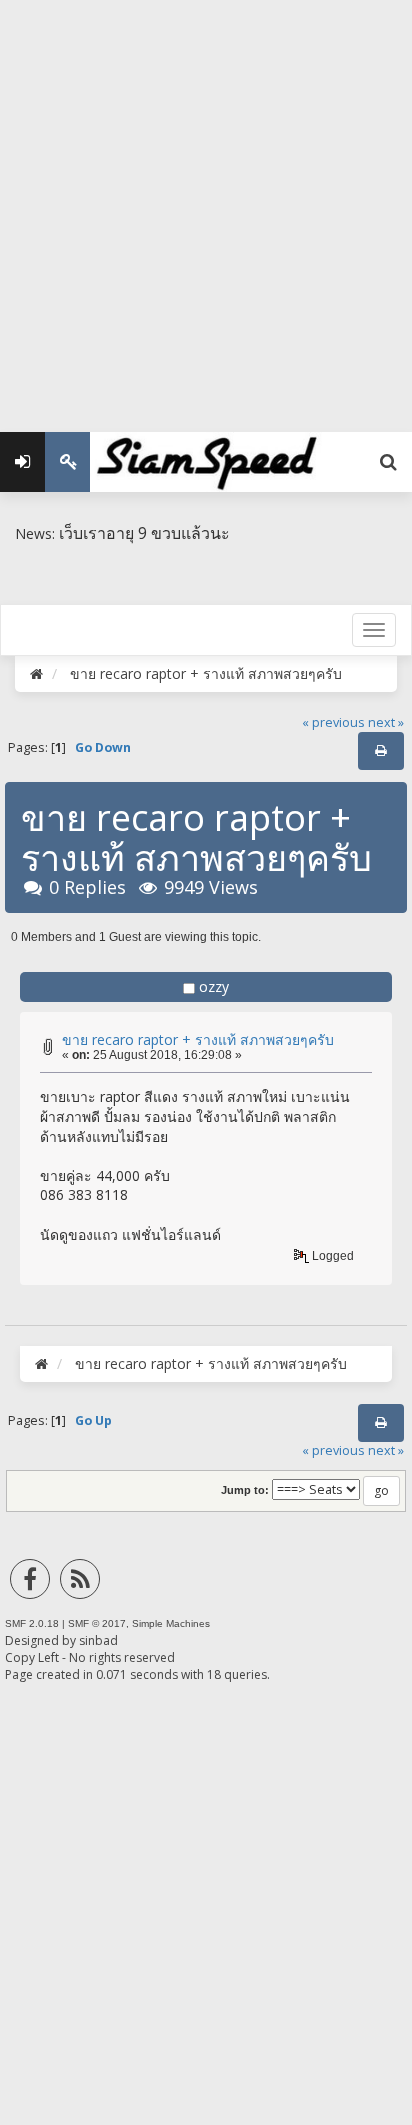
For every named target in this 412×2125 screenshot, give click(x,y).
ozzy (214, 986)
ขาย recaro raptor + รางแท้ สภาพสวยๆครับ (198, 1039)
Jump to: (245, 1490)
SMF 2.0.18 (32, 1623)
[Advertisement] (206, 206)
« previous (333, 722)
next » (386, 722)
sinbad (98, 1640)
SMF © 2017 (97, 1623)
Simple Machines (171, 1623)
